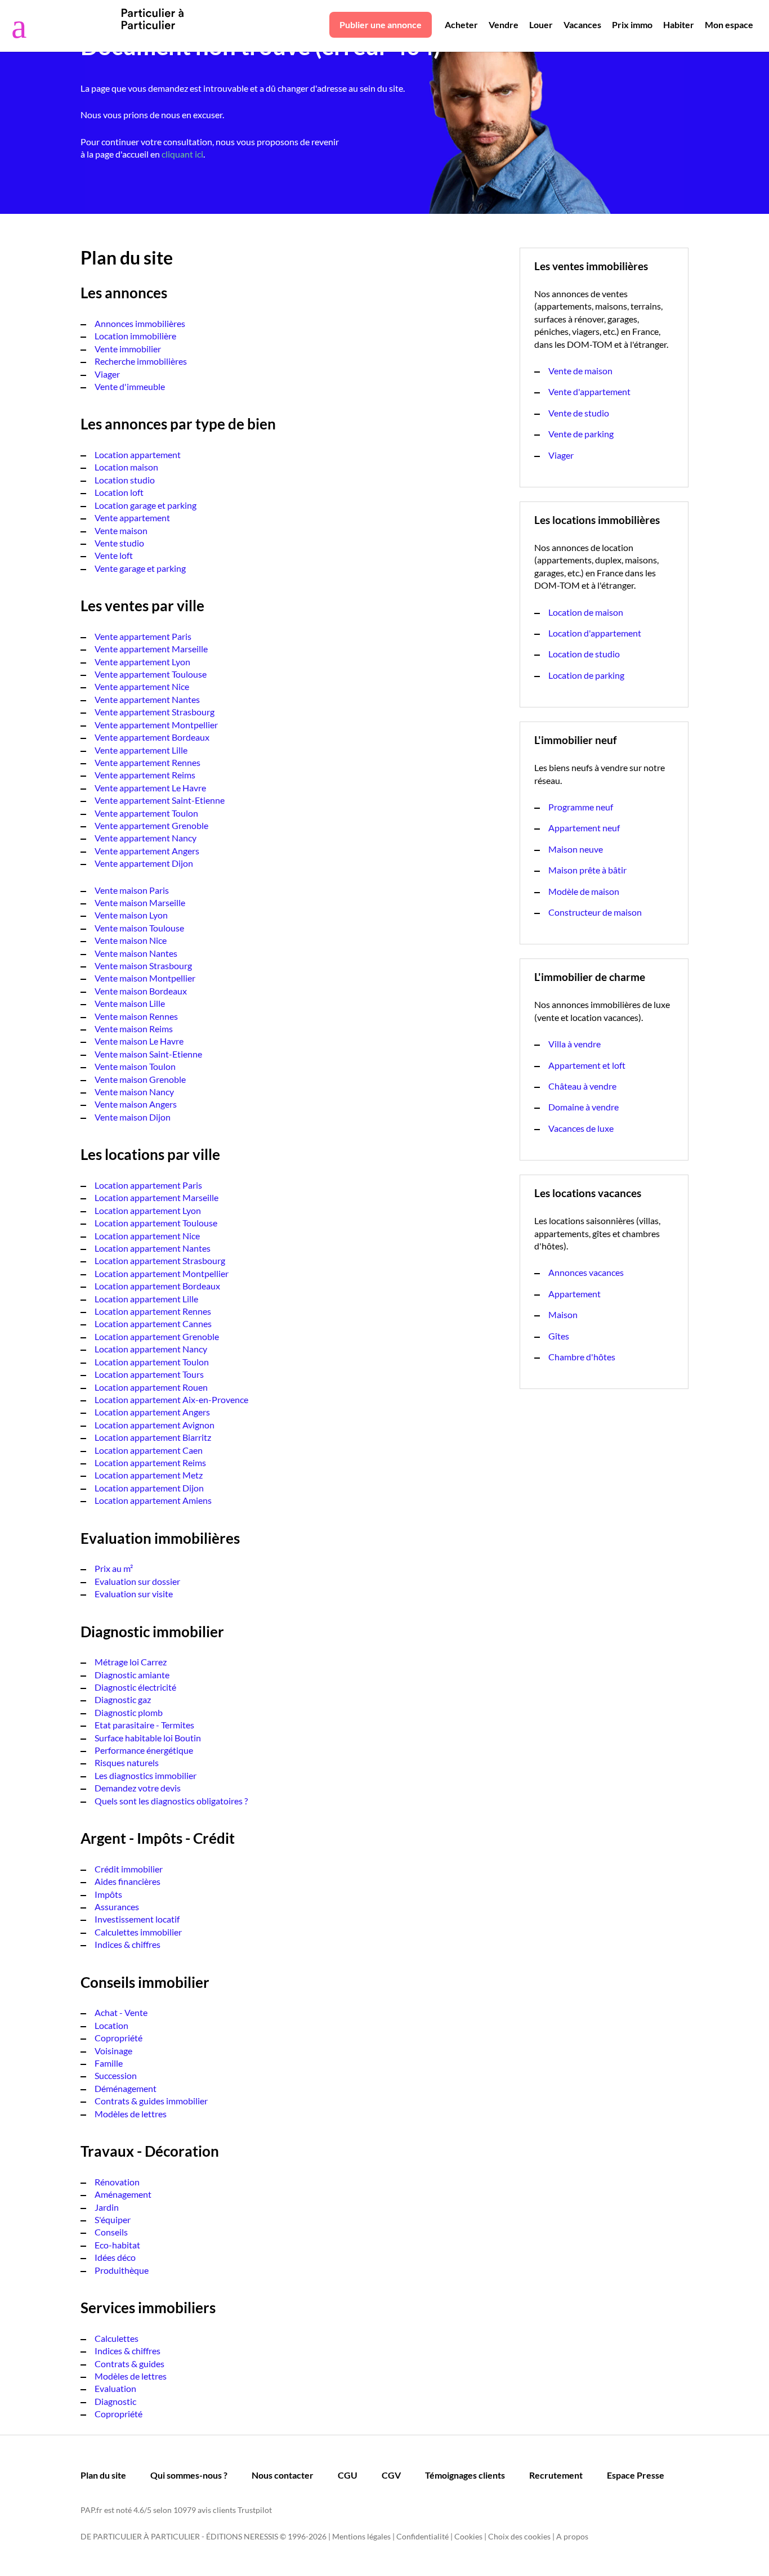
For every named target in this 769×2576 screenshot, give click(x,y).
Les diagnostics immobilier (146, 1775)
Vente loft (114, 555)
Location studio (125, 480)
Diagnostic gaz (123, 1699)
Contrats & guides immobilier (151, 2101)
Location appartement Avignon (155, 1425)
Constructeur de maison (595, 912)
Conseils (111, 2232)
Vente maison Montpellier (145, 978)
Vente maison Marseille (140, 902)
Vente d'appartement (589, 391)
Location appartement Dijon (149, 1488)
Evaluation (115, 2388)
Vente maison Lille (130, 1003)
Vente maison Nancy (134, 1092)
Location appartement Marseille (157, 1197)
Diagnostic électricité (135, 1687)
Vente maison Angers (136, 1104)
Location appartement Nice (147, 1236)
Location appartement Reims (150, 1462)
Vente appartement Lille (141, 750)
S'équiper (113, 2219)
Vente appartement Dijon (144, 863)
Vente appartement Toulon (146, 813)
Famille (109, 2063)
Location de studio (584, 654)
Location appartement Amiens (153, 1500)
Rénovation (117, 2182)
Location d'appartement (595, 633)
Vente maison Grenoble (140, 1079)
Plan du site (103, 2475)
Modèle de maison (584, 891)
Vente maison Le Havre (139, 1041)
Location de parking (586, 675)
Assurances (117, 1907)
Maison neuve (576, 849)
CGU (348, 2475)
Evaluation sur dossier (137, 1581)
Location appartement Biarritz (153, 1437)
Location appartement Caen (149, 1450)
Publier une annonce (381, 24)
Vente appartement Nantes (147, 699)
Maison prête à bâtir (587, 870)
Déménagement (126, 2088)
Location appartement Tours (149, 1374)
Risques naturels (127, 1762)
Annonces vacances (586, 1272)
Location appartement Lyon (148, 1210)
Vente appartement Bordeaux (152, 737)
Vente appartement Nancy (146, 838)
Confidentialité (422, 2536)
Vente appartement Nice (142, 686)
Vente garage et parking (140, 568)
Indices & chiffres (128, 1944)
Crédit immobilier (129, 1869)
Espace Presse (636, 2475)
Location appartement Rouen (151, 1387)
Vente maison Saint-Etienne (148, 1054)
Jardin (107, 2207)
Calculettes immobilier (138, 1932)
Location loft (119, 492)
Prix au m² (114, 1568)
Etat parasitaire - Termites (144, 1725)
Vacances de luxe (581, 1128)
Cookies (468, 2536)
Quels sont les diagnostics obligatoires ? (171, 1801)
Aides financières (128, 1881)
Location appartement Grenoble (157, 1336)
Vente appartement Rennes (147, 762)
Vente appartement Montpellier (156, 725)
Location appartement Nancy (151, 1349)
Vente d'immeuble (130, 386)
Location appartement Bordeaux (157, 1286)
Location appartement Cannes (153, 1323)
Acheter (461, 24)
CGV (391, 2475)
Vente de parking (581, 434)
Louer (541, 24)
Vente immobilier (128, 349)
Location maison (126, 467)
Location (111, 2025)
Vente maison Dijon (133, 1117)
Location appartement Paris (148, 1185)
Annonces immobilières (140, 323)
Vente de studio (579, 413)
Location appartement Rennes (153, 1311)
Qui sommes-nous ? (189, 2475)
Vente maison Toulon (135, 1066)
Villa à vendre (574, 1044)
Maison (563, 1314)
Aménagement (123, 2194)
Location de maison (586, 612)
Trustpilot (255, 2510)
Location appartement (138, 454)
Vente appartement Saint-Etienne (160, 800)
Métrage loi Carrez (131, 1662)
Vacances (582, 24)
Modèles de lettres (131, 2114)
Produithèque (122, 2270)
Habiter (679, 24)
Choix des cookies (519, 2536)
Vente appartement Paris (143, 636)
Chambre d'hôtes (582, 1357)
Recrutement (556, 2475)
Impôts (108, 1894)
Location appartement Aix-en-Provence (171, 1399)
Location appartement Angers (152, 1412)
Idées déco (115, 2257)
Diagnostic (115, 2401)
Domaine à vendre (584, 1107)
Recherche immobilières (141, 361)
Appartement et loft (587, 1065)
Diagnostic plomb (129, 1712)
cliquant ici (182, 154)
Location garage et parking (146, 505)
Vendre (504, 24)
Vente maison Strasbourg (143, 966)
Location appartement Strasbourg (160, 1260)
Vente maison (121, 530)
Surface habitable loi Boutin (148, 1738)
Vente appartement (132, 518)
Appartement (574, 1294)
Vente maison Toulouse (139, 928)
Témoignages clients (465, 2475)
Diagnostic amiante (132, 1675)
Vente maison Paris (132, 890)
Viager (107, 374)
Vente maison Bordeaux (141, 991)
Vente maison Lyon (131, 915)
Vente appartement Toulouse (151, 674)
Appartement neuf (584, 828)
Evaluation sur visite (134, 1594)
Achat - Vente (121, 2012)
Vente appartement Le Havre (150, 788)
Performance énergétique (144, 1750)
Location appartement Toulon (152, 1362)
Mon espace (729, 24)
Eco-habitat (117, 2245)
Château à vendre (582, 1086)
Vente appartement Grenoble (151, 825)
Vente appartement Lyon (142, 662)
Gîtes (559, 1336)
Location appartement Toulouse (156, 1223)
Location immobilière (135, 336)
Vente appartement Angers (147, 851)
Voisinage (113, 2051)
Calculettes (117, 2338)
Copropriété (119, 2038)
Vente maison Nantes (136, 953)
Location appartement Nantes (153, 1248)
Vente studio (119, 543)
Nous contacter (283, 2475)
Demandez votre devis (138, 1788)
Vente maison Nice (131, 940)
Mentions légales (361, 2536)
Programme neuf (581, 807)
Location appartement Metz (149, 1475)
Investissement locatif (137, 1919)
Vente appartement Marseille (151, 649)
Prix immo (632, 24)
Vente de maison (580, 371)
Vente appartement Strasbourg (155, 712)
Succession (116, 2075)
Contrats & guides (129, 2364)
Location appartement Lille (146, 1299)
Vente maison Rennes (136, 1016)
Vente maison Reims (134, 1029)
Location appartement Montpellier (162, 1273)
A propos (572, 2536)
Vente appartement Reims (145, 775)
